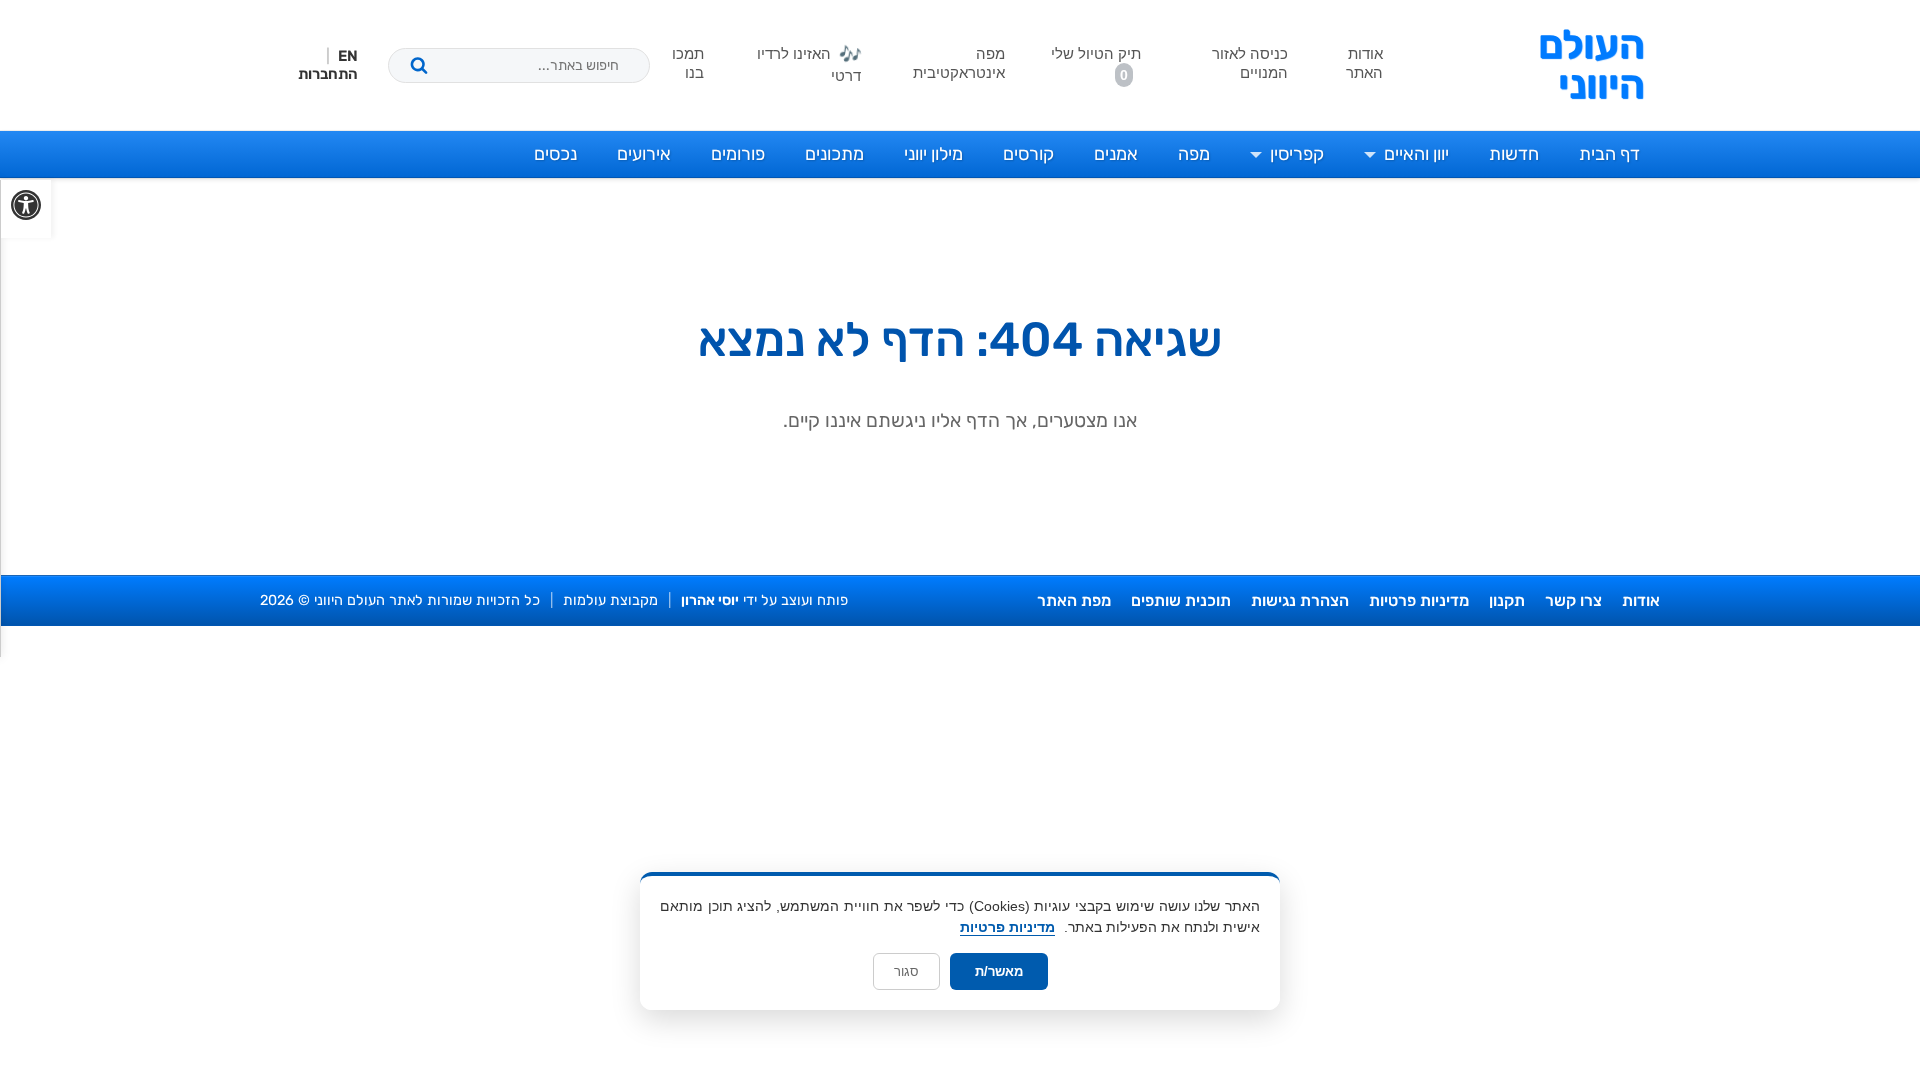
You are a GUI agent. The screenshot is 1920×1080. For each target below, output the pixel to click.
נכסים (555, 154)
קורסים (1028, 154)
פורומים (738, 154)
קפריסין (1297, 154)
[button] (25, 209)
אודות (1641, 600)
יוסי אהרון (710, 600)
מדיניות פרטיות (1419, 600)
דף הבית (1609, 154)
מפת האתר (1074, 600)
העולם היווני (1591, 65)
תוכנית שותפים (1181, 600)
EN (348, 56)
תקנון (1507, 600)
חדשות (1514, 154)
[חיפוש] (419, 65)
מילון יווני (933, 154)
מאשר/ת (999, 971)
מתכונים (834, 154)
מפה (1194, 154)
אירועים (644, 154)
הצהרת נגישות (1300, 600)
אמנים (1116, 154)
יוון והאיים (1416, 154)
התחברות (328, 74)
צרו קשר (1573, 600)
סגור (906, 971)
